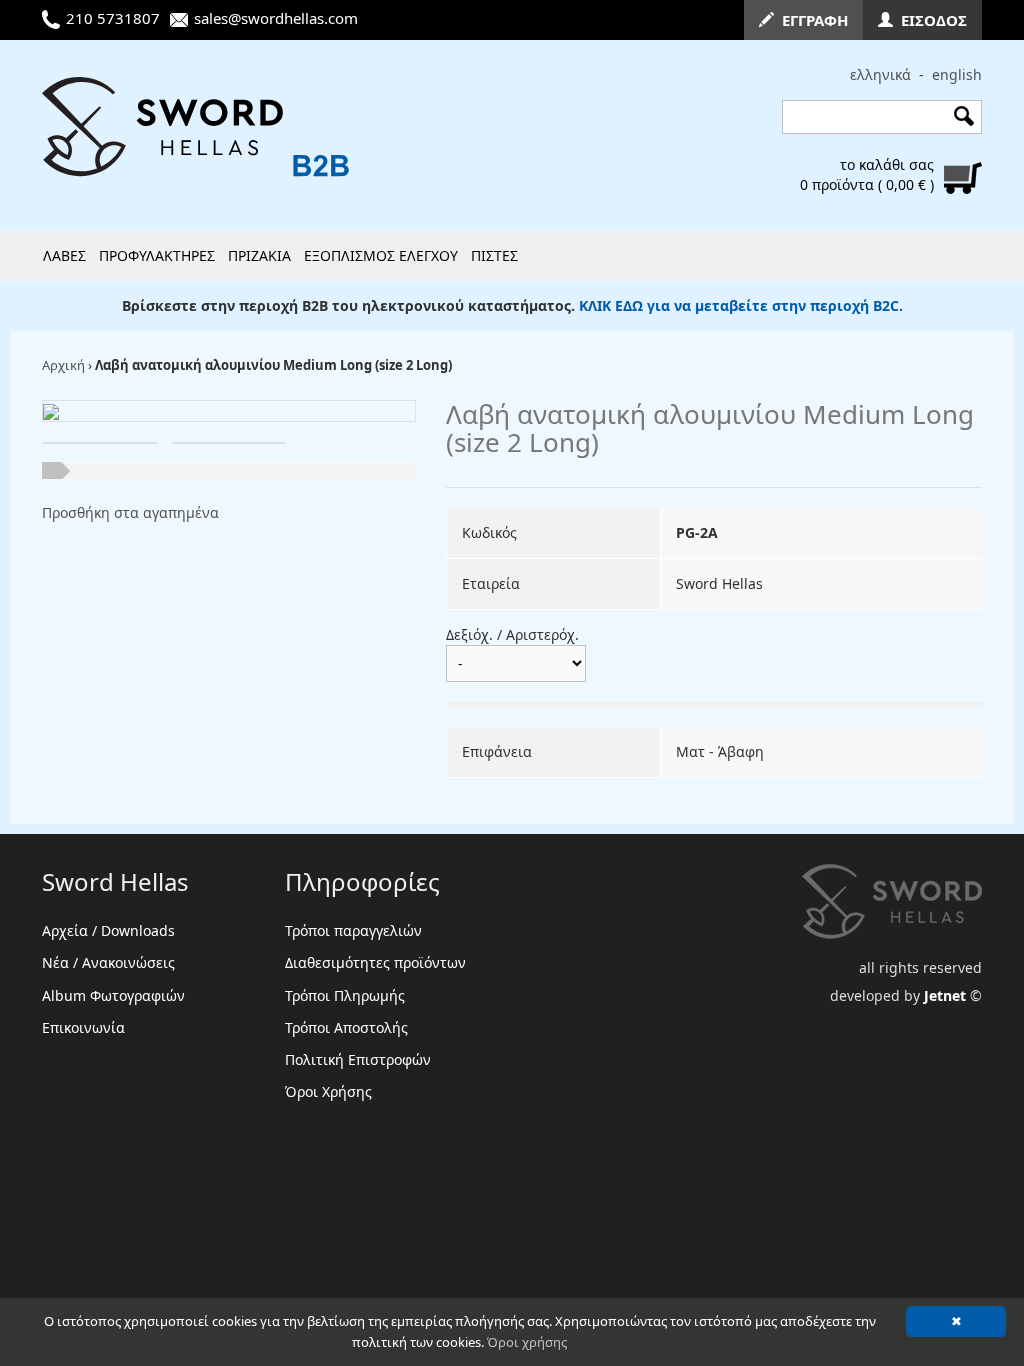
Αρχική (63, 365)
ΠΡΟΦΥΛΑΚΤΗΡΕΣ (157, 255)
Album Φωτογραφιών (113, 995)
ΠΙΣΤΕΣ (494, 255)
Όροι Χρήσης (328, 1091)
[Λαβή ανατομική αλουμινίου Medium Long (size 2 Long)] (51, 410)
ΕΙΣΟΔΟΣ (930, 20)
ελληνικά (880, 74)
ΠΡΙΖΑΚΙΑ (259, 255)
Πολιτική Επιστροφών (358, 1059)
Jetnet (945, 995)
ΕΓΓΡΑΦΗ (811, 20)
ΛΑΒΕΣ (64, 255)
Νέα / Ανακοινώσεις (108, 962)
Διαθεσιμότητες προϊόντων (375, 962)
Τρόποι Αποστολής (346, 1027)
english (957, 74)
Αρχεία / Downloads (108, 930)
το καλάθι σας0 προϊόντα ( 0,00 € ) (867, 174)
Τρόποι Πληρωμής (345, 995)
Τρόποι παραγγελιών (353, 930)
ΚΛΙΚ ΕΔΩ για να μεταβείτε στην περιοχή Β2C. (741, 305)
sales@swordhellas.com (276, 18)
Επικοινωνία (83, 1027)
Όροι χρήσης (527, 1342)
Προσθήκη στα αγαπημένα (130, 512)
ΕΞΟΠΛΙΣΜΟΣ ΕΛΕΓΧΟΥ (381, 255)
